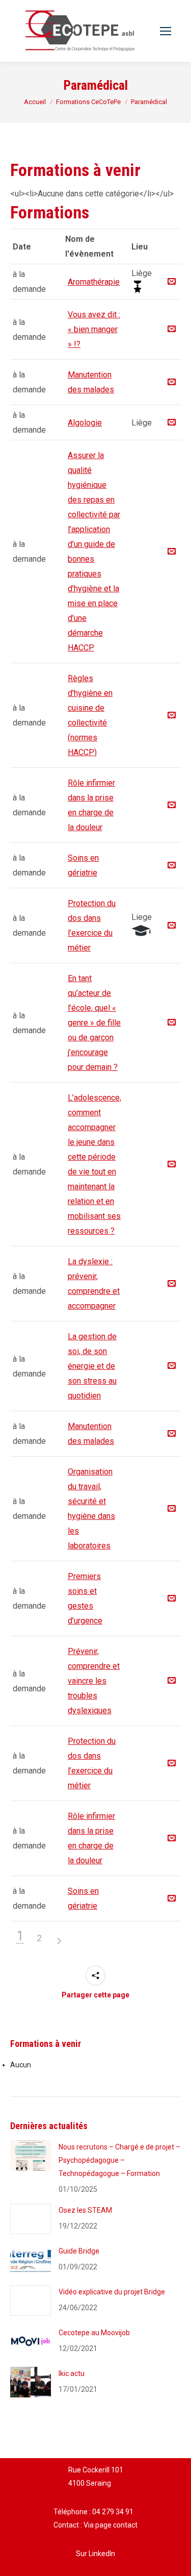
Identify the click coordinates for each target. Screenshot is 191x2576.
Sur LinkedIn (95, 2554)
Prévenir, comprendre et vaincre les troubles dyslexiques (94, 1681)
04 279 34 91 (113, 2512)
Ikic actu (72, 2373)
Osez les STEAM (85, 2210)
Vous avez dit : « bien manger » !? (94, 329)
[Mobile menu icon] (166, 31)
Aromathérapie (94, 282)
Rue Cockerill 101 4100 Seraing (96, 2477)
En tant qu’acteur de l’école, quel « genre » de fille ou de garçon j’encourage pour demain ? (94, 1023)
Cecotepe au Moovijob (94, 2333)
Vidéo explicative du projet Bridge (112, 2292)
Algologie (85, 423)
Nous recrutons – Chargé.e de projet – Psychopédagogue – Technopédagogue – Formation (119, 2160)
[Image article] (31, 2156)
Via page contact (111, 2525)
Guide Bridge (79, 2251)
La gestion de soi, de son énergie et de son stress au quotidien (92, 1366)
